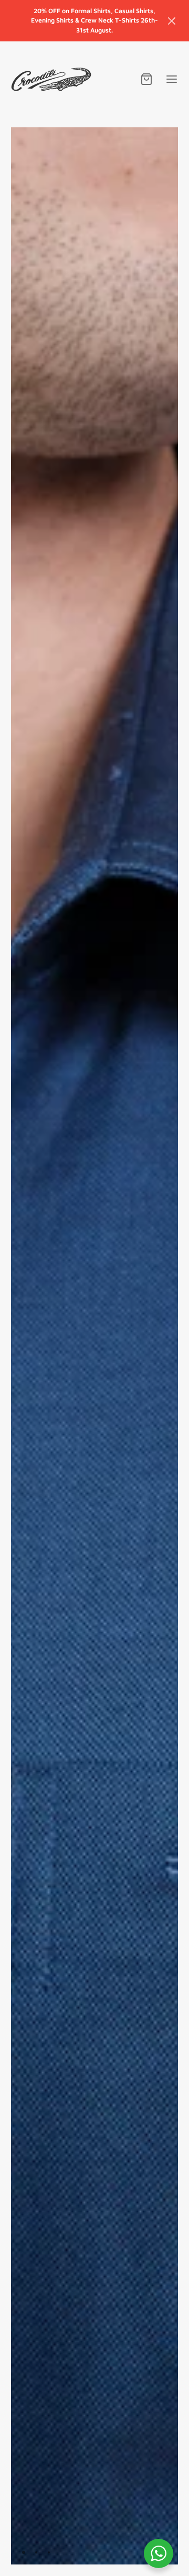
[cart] (146, 79)
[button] (172, 21)
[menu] (172, 79)
